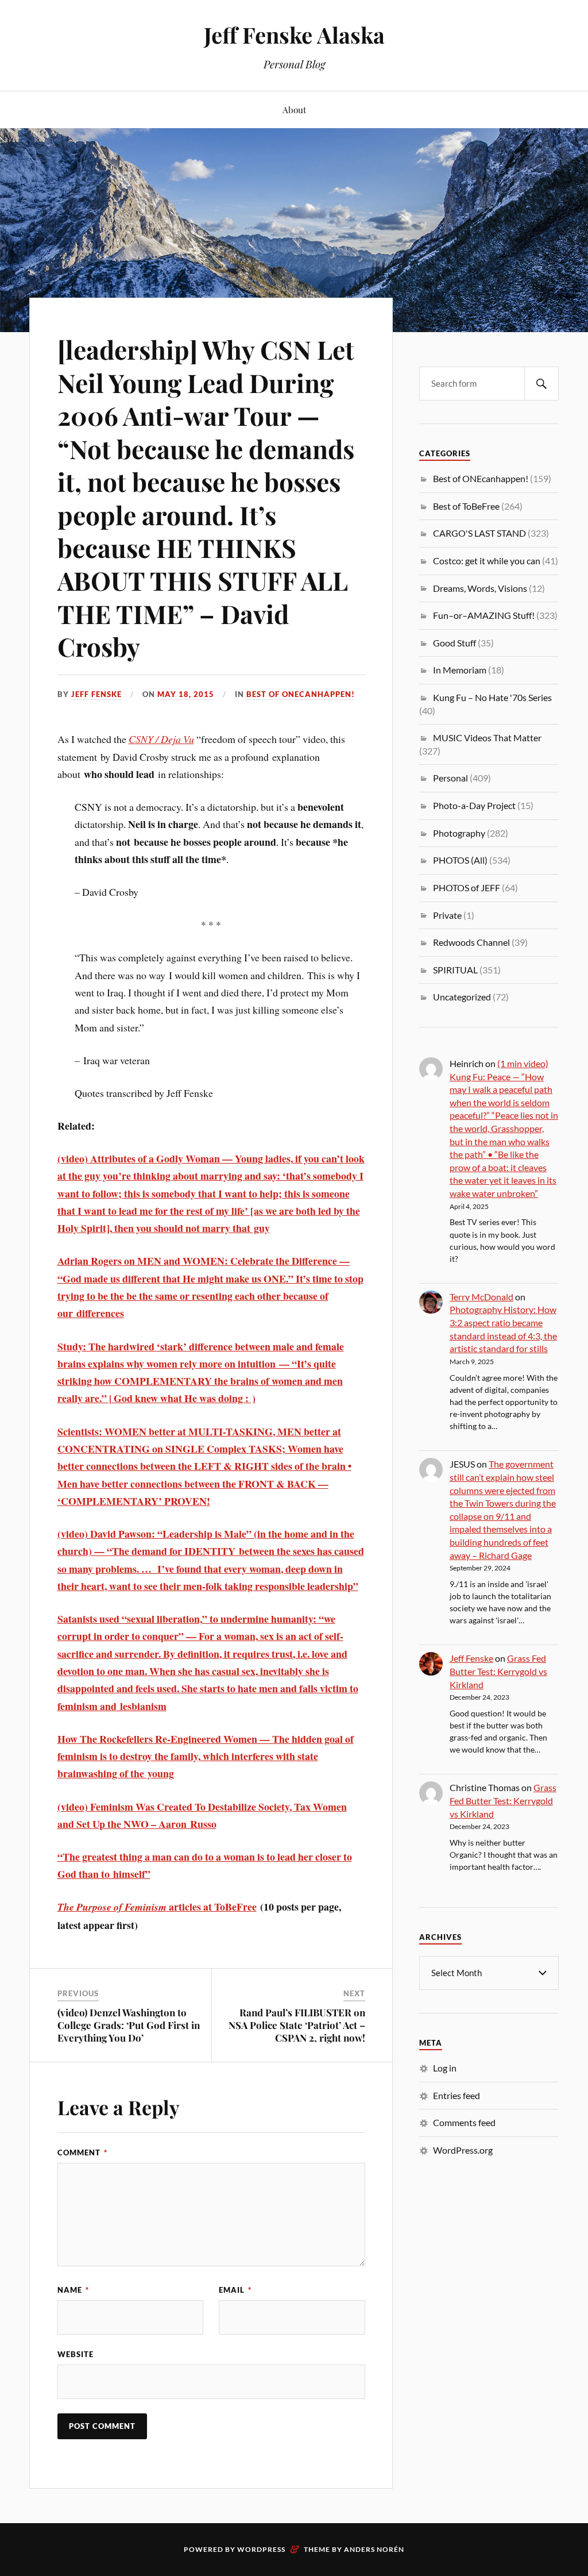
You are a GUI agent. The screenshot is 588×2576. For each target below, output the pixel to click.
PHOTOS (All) (460, 860)
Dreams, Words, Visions (480, 588)
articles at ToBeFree (157, 1907)
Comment (82, 2153)
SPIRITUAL (455, 970)
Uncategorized (462, 997)
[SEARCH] (541, 384)
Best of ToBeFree (466, 506)
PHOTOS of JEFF (467, 887)
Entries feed (457, 2095)
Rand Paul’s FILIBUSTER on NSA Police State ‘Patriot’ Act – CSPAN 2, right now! (297, 2025)
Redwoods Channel (471, 942)
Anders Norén (374, 2549)
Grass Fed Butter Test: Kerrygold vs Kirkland (498, 1671)
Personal (450, 778)
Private (447, 915)
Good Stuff (454, 643)
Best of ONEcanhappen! (301, 694)
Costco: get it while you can (487, 561)
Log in (445, 2068)
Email (235, 2290)
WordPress (261, 2549)
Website (76, 2354)
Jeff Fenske (96, 694)
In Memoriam (460, 670)
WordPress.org (463, 2150)
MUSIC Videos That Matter (487, 738)
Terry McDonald (481, 1297)
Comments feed (464, 2122)
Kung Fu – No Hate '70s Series (492, 697)
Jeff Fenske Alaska (294, 35)
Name (73, 2290)
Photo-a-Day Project (474, 805)
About (294, 109)
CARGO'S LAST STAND (479, 533)
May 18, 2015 (186, 694)
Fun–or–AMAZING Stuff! (484, 615)
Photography (459, 833)
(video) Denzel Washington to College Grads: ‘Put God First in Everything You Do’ (129, 2025)
